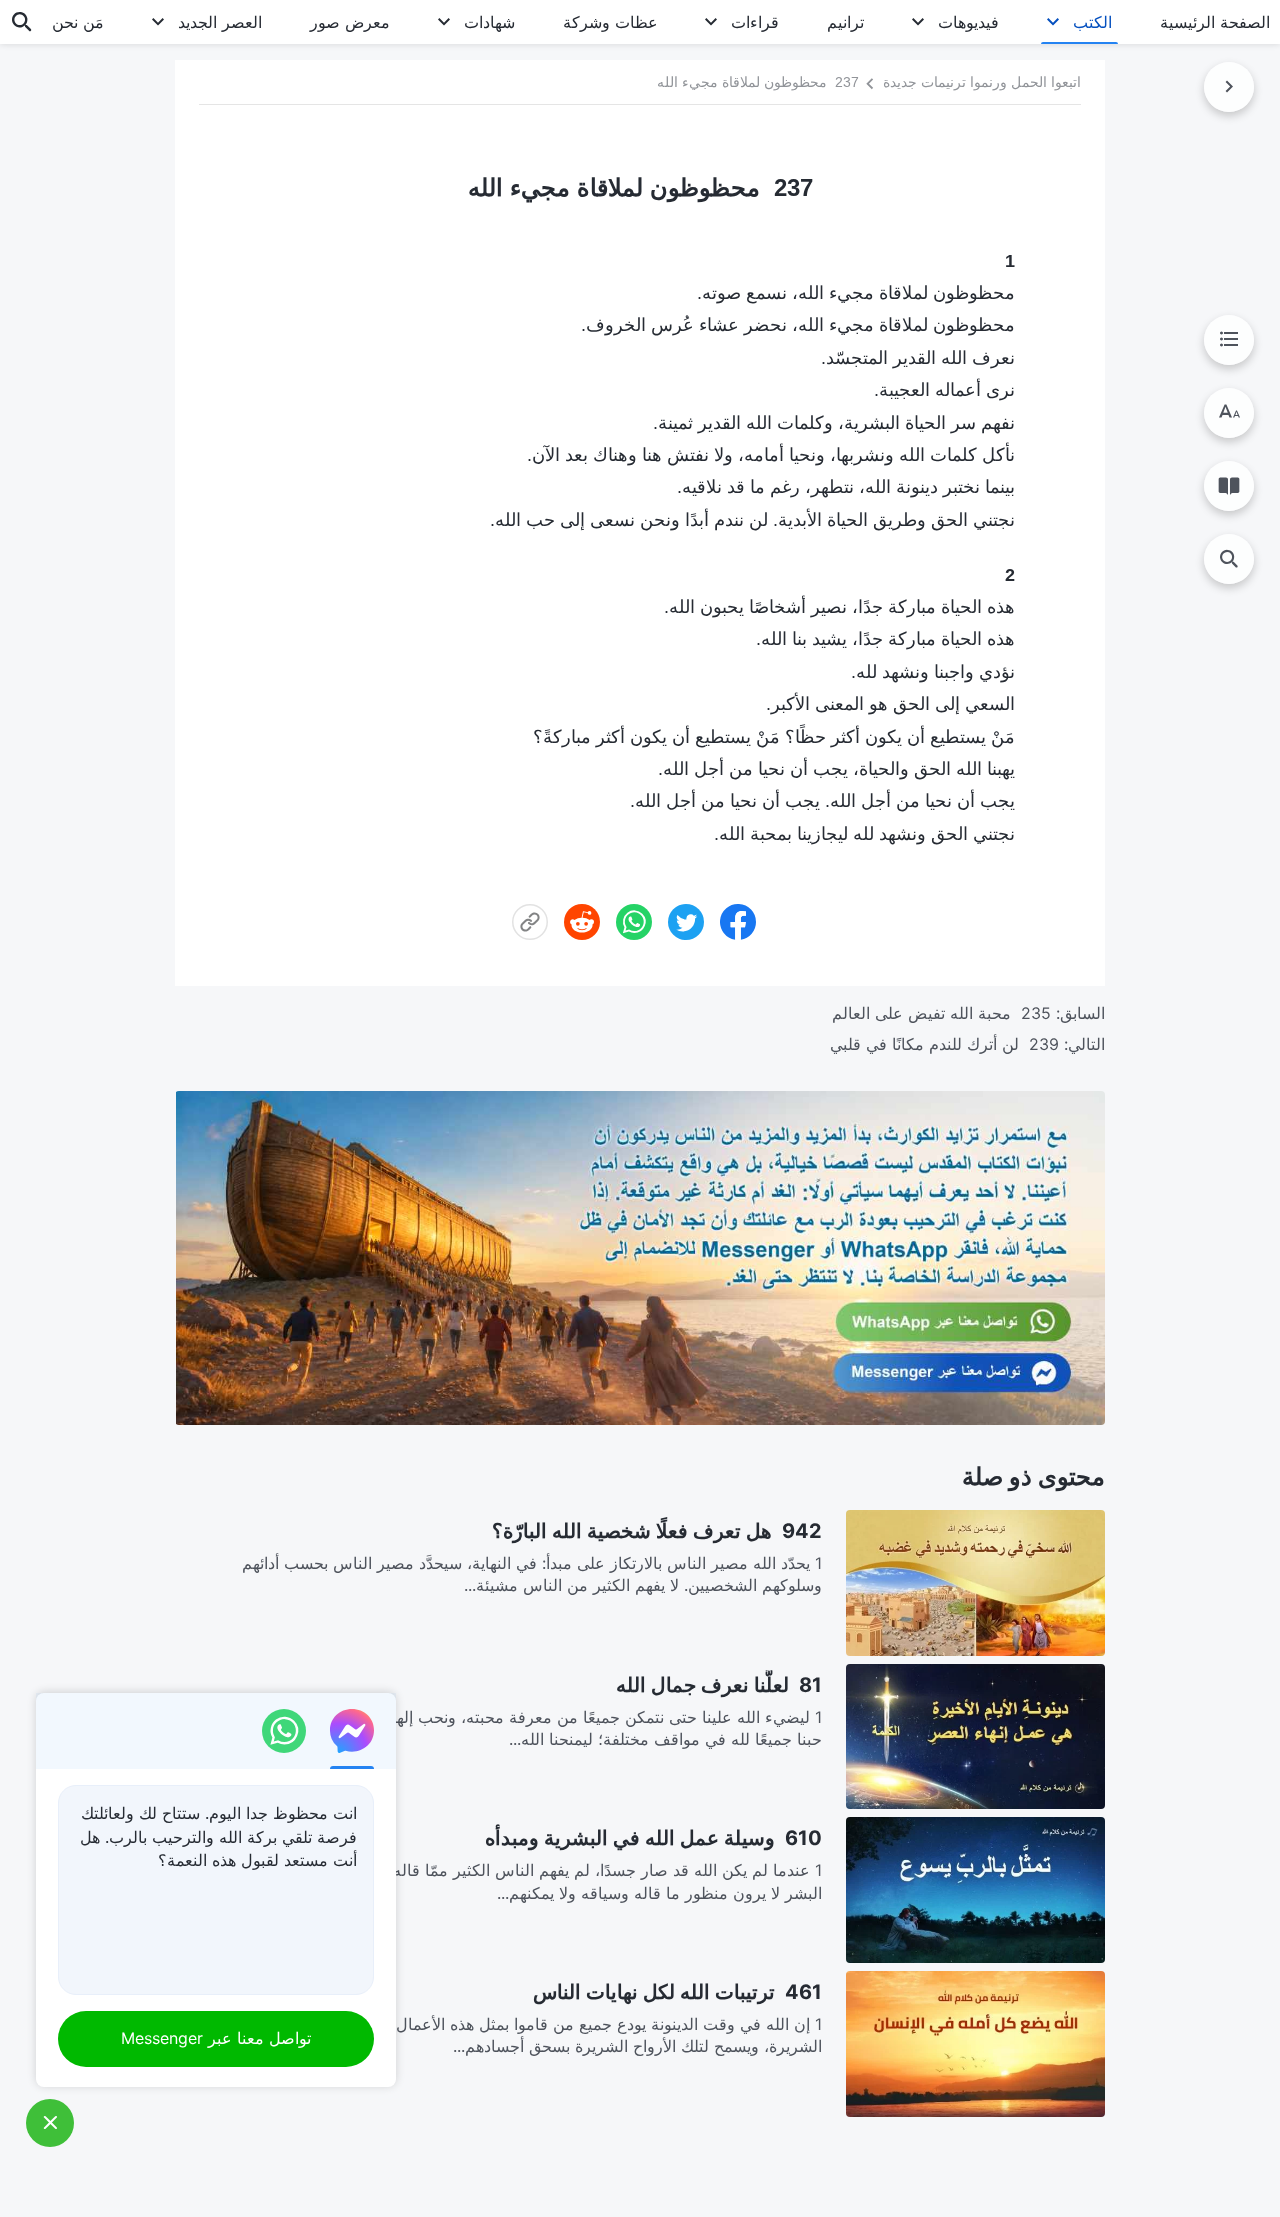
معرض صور (350, 22)
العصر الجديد (220, 22)
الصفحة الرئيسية (1215, 22)
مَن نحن (78, 22)
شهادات (489, 22)
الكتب (1092, 22)
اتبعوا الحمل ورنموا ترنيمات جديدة (982, 81)
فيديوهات (968, 22)
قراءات (755, 22)
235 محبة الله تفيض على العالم (941, 1013)
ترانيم (845, 22)
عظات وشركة (610, 22)
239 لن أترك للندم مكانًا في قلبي (944, 1044)
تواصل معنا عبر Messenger (216, 2038)
